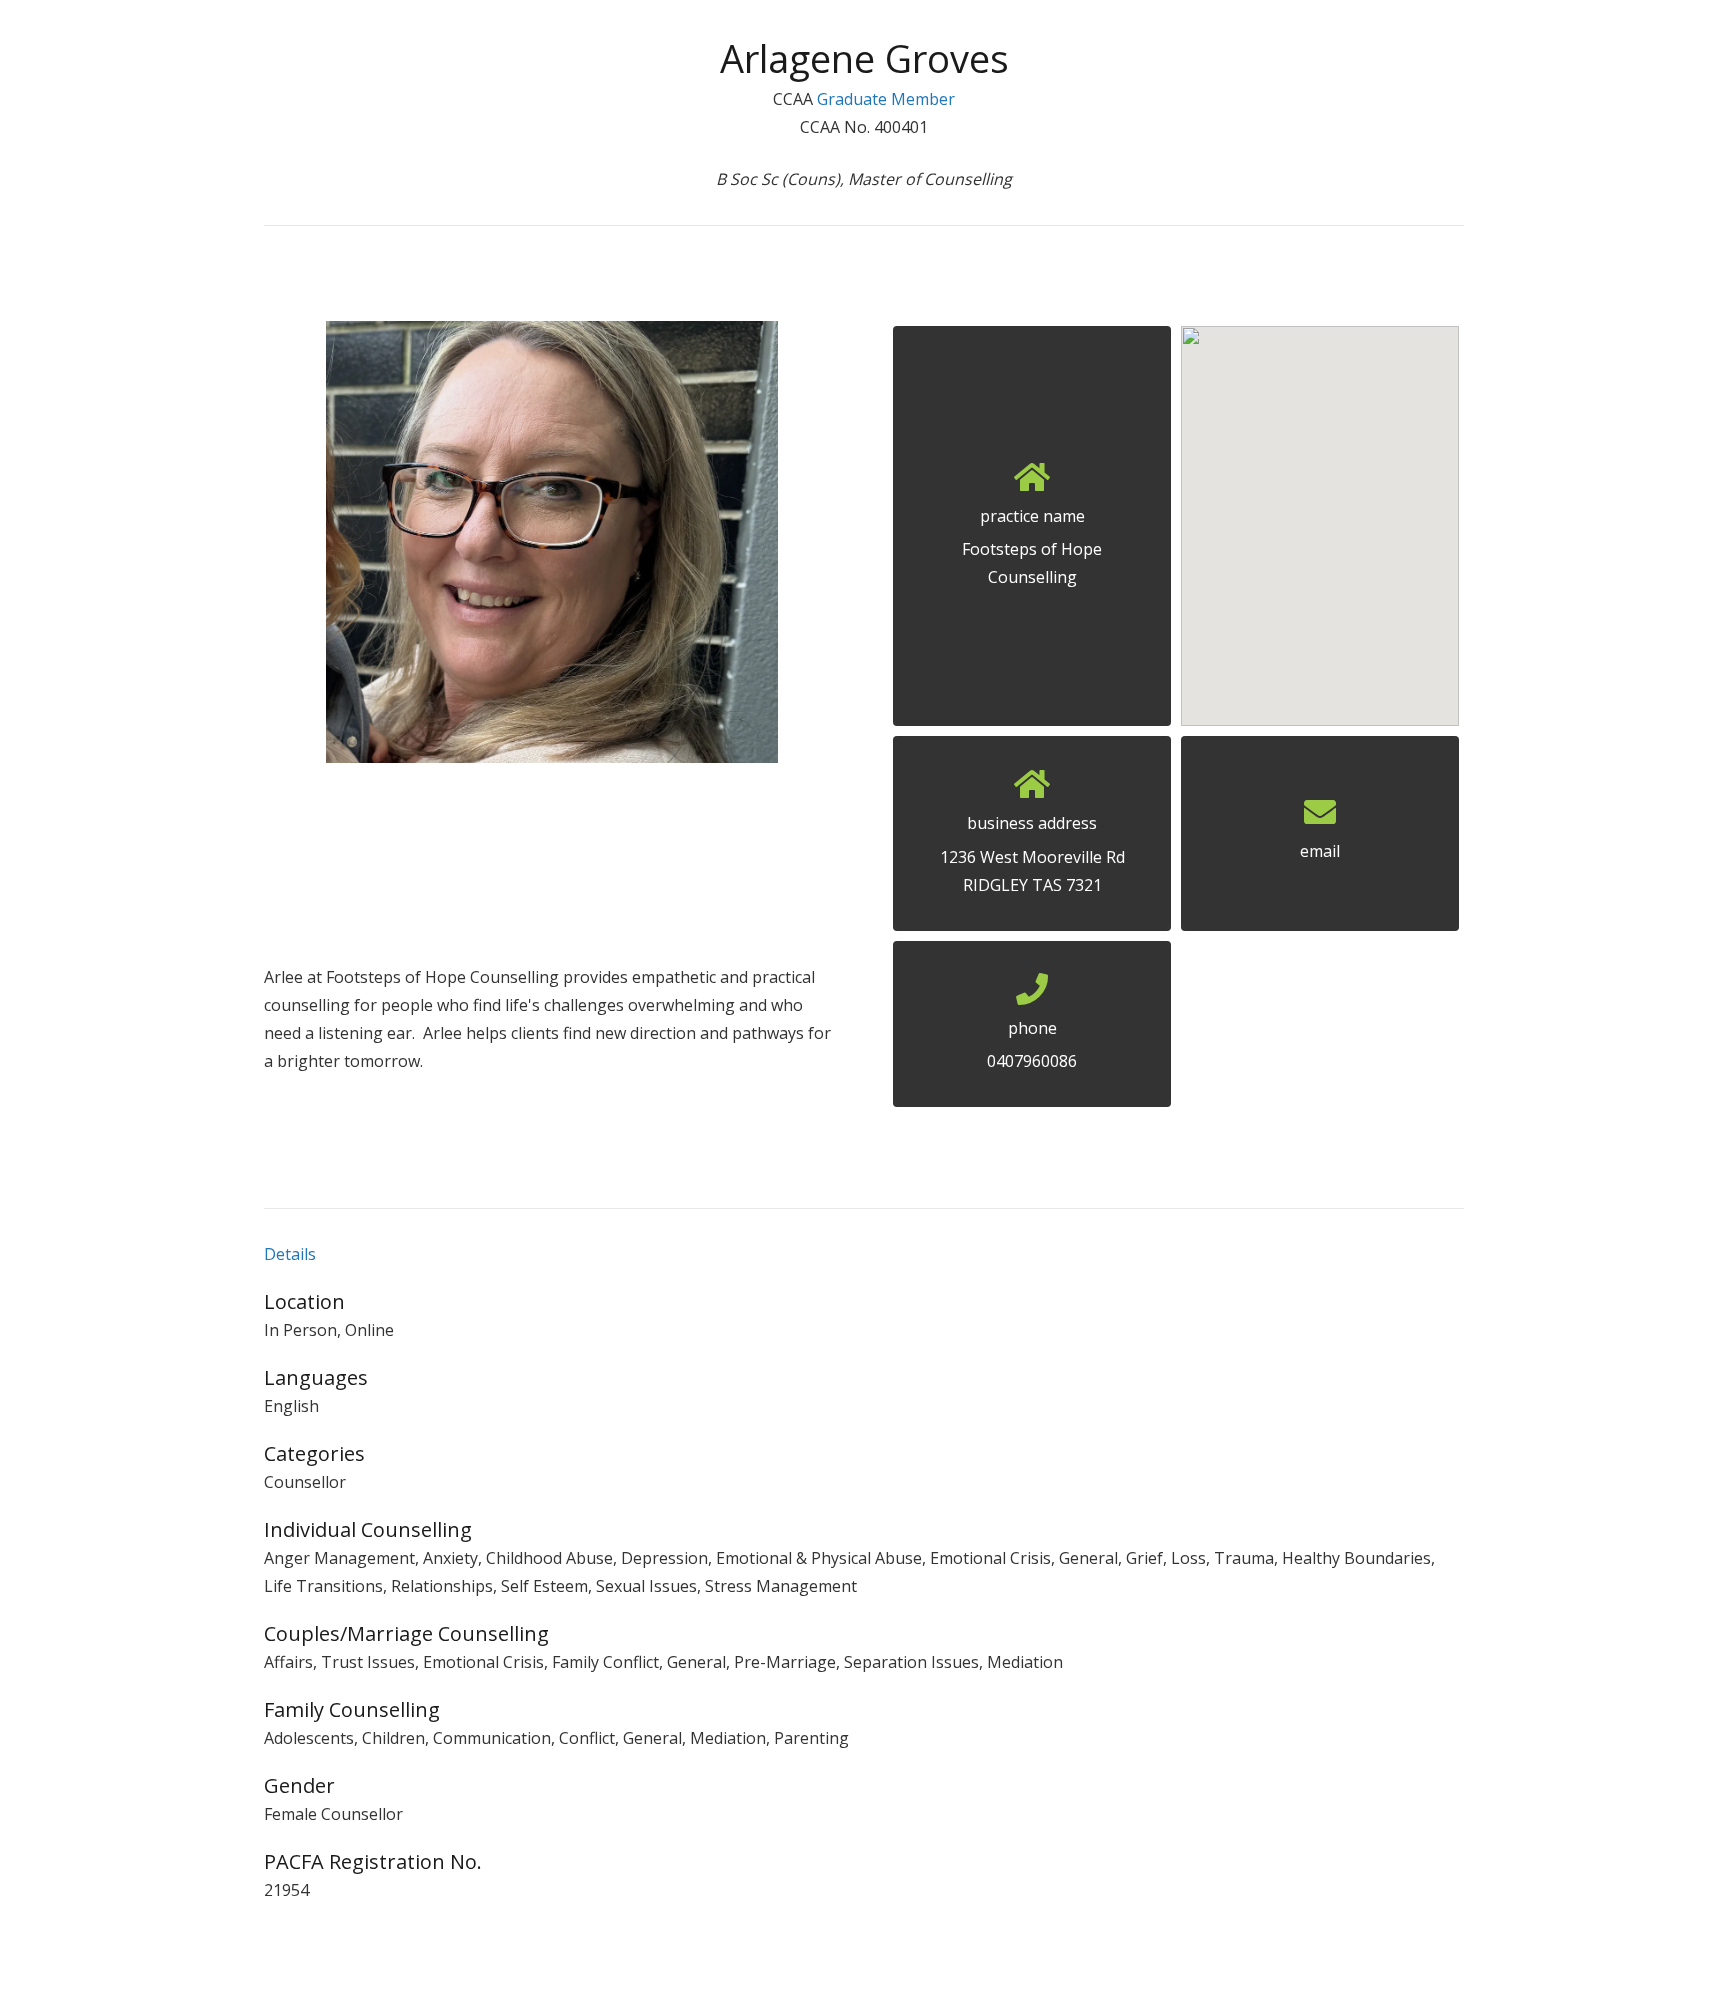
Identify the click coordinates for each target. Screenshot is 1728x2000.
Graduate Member (886, 99)
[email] (1320, 818)
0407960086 (1032, 1061)
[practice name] (1032, 483)
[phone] (1032, 995)
